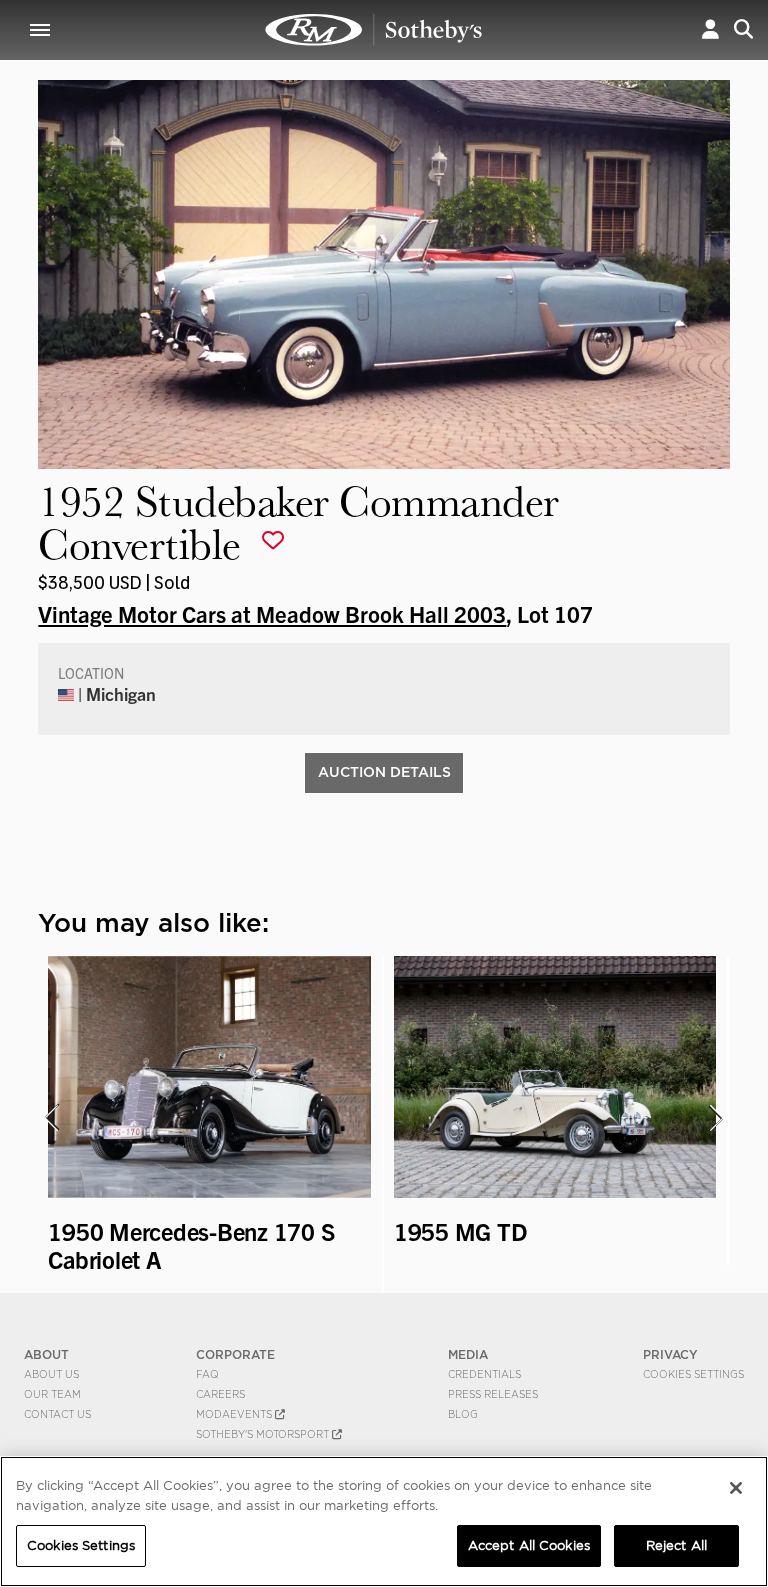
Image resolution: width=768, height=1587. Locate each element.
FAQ (207, 1374)
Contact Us (57, 1414)
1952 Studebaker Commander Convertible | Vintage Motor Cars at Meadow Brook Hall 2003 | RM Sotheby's (374, 30)
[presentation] (51, 1118)
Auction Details (384, 772)
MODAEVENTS (235, 1414)
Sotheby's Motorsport (264, 1434)
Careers (220, 1394)
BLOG (463, 1414)
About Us (51, 1374)
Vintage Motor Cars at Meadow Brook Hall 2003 (272, 613)
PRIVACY (670, 1354)
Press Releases (493, 1394)
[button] (710, 29)
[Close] (736, 1488)
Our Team (52, 1394)
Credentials (484, 1374)
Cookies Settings (693, 1374)
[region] (384, 1521)
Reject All (676, 1545)
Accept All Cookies (529, 1545)
